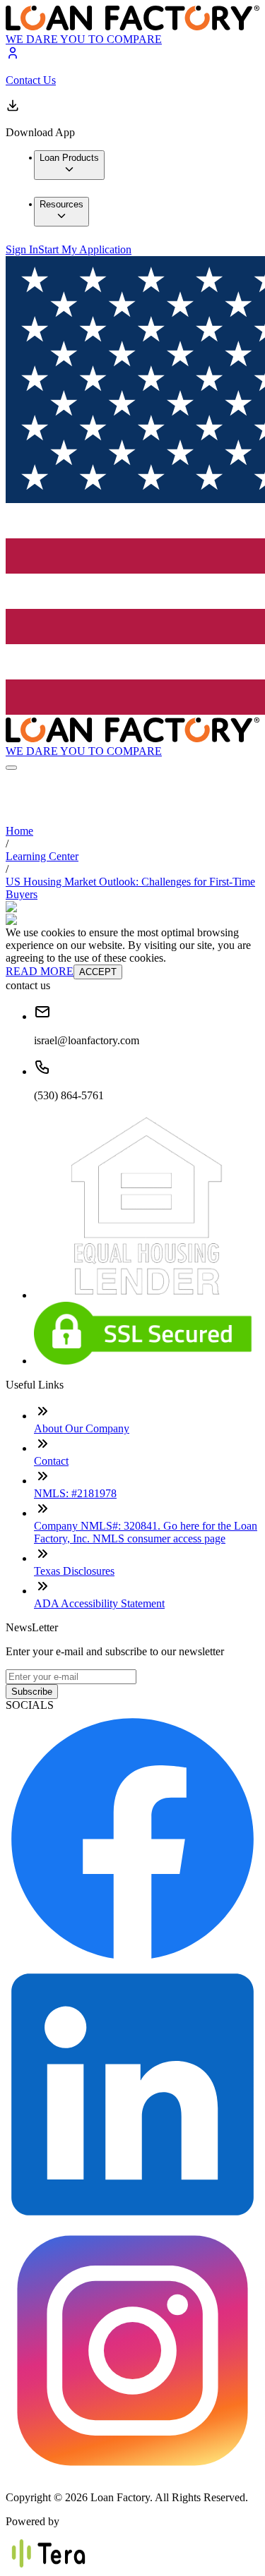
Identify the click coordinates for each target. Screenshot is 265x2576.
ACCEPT (98, 972)
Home (19, 831)
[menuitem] (69, 165)
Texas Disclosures (74, 1571)
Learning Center (42, 856)
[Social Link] (132, 1961)
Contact (51, 1461)
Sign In (22, 249)
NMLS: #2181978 (75, 1493)
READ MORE (40, 971)
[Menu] (11, 768)
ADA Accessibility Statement (99, 1603)
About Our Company (82, 1428)
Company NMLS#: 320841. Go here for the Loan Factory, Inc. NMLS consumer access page (146, 1532)
